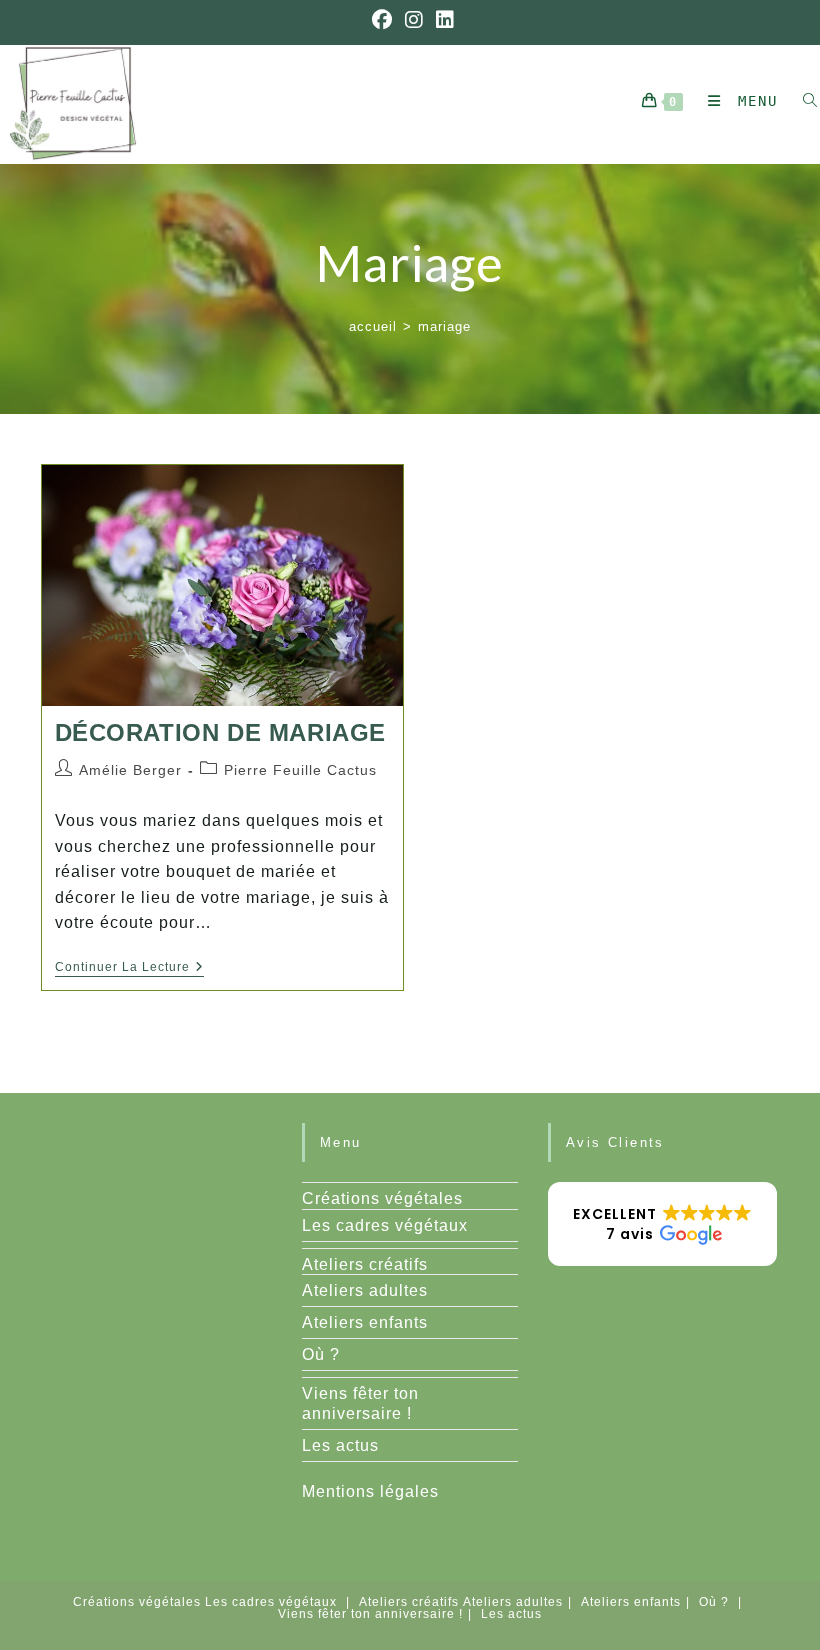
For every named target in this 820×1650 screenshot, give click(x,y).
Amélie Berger (130, 770)
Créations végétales (382, 1198)
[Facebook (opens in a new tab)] (382, 20)
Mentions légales (370, 1491)
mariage (444, 326)
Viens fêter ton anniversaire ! (370, 1614)
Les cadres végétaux (385, 1225)
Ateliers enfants (365, 1322)
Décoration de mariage (221, 732)
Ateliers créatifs (365, 1264)
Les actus (340, 1445)
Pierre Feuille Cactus (300, 770)
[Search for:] (803, 101)
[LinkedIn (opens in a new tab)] (442, 20)
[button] (662, 1224)
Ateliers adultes (365, 1290)
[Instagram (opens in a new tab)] (414, 20)
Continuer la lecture (129, 968)
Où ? (321, 1354)
